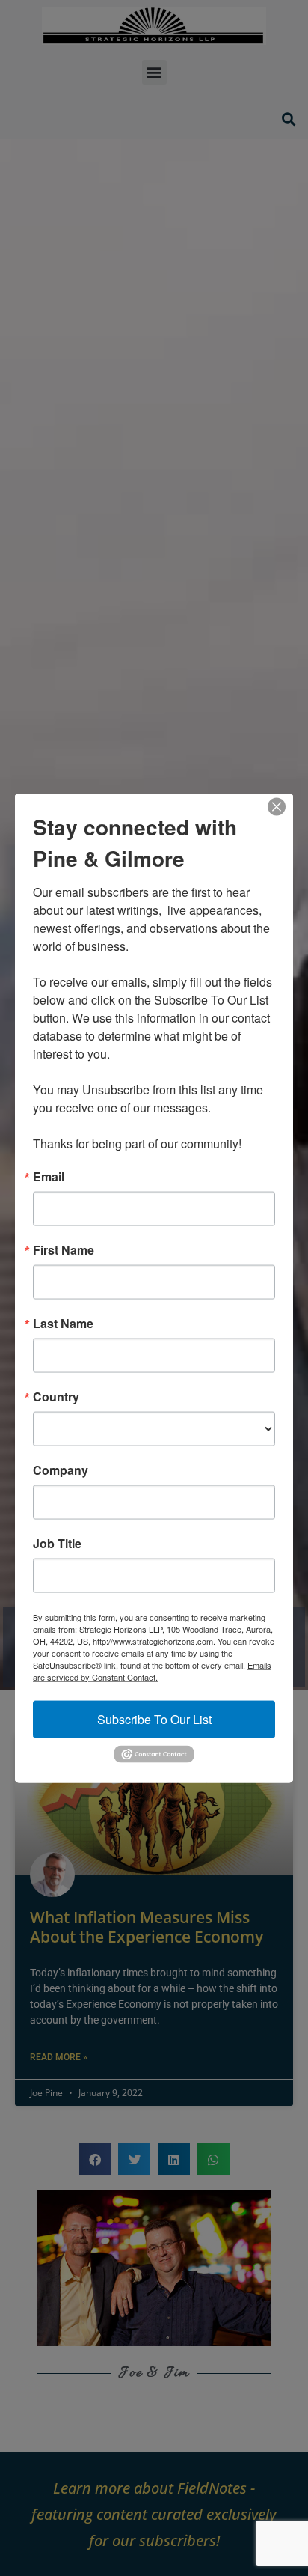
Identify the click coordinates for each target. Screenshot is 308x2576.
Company (61, 1470)
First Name (64, 1249)
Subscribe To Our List (154, 1718)
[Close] (277, 806)
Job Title (57, 1543)
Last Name (63, 1323)
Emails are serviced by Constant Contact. (152, 1670)
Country (56, 1396)
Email (49, 1176)
